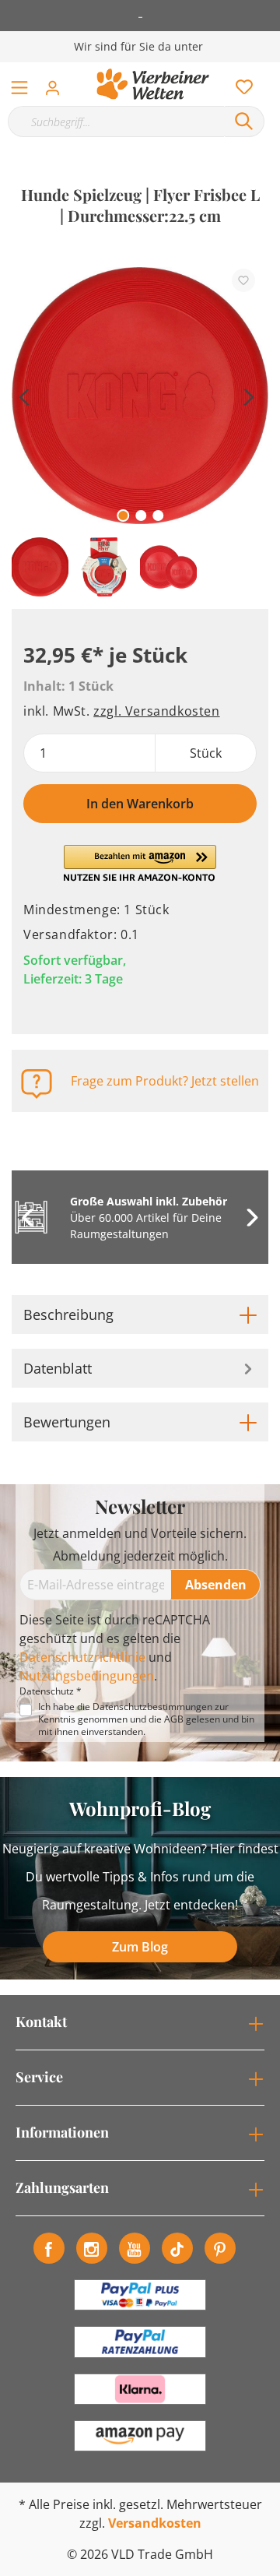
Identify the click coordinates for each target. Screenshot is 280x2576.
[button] (140, 864)
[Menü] (19, 84)
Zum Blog (140, 1947)
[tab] (140, 1314)
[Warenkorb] (271, 70)
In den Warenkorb (140, 804)
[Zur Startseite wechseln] (153, 84)
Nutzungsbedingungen (87, 1676)
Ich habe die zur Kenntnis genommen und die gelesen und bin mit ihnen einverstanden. (146, 1719)
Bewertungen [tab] (67, 1422)
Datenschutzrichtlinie (82, 1657)
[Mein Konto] (57, 83)
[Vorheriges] (23, 395)
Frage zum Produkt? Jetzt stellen (165, 1081)
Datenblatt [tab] (58, 1368)
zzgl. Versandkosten (156, 711)
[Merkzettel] (240, 83)
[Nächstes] (249, 395)
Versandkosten (155, 2523)
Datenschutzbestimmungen (152, 1707)
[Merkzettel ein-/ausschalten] (243, 280)
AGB (174, 1719)
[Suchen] (244, 121)
